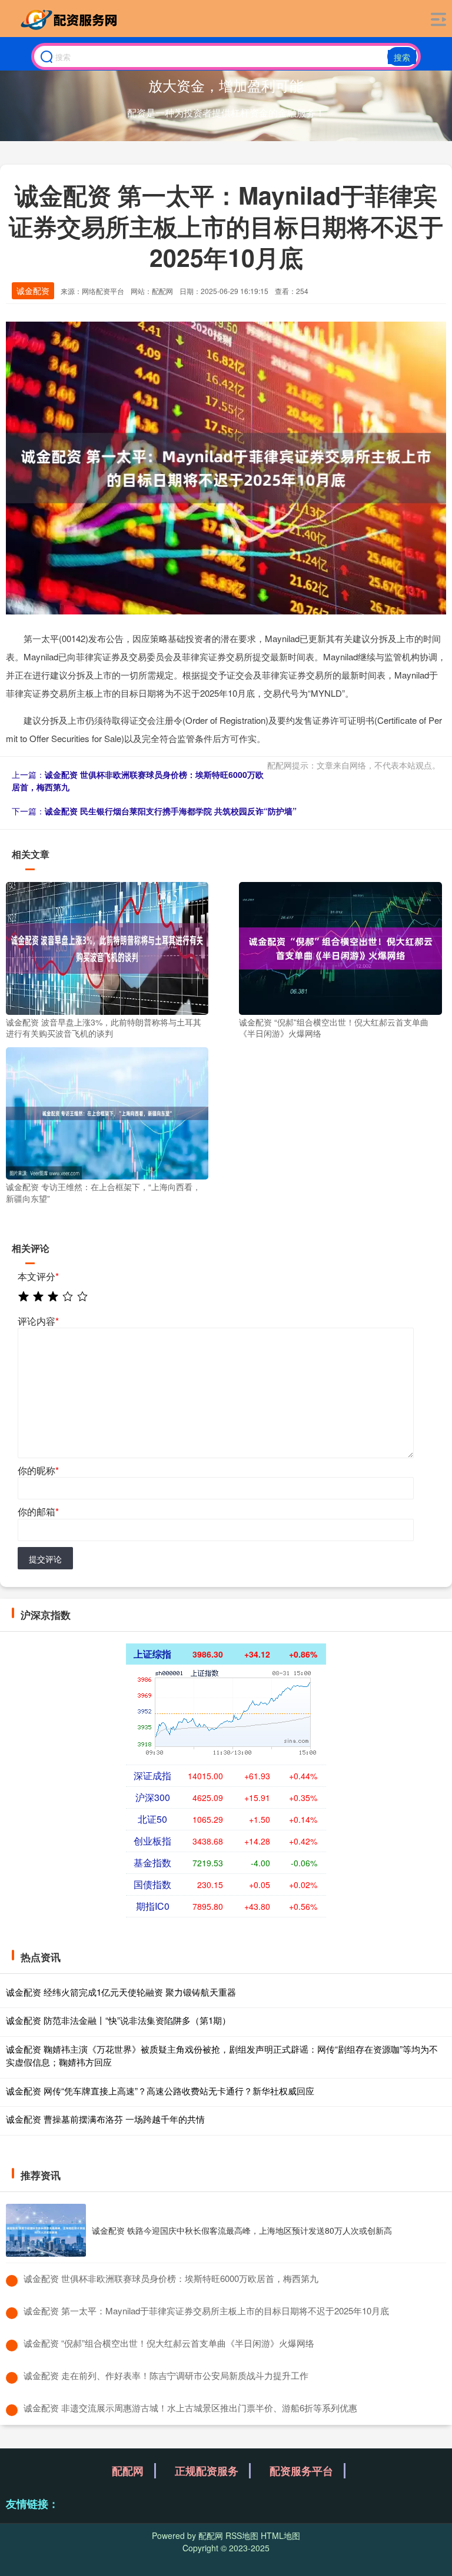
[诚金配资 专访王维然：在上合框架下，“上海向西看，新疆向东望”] (107, 1112)
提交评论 (45, 1559)
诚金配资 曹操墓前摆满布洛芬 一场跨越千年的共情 (105, 2119)
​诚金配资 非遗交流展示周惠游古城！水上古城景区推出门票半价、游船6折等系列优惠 (190, 2408)
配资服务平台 (301, 2471)
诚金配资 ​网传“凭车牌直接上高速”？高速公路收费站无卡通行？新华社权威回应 (160, 2091)
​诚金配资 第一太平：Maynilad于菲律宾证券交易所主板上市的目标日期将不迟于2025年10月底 (206, 2311)
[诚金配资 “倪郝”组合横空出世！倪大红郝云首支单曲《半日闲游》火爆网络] (340, 947)
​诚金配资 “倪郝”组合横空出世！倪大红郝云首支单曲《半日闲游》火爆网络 (169, 2343)
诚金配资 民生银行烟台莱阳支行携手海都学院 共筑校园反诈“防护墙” (171, 811)
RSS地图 (242, 2535)
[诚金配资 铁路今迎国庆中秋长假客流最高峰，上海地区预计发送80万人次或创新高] (46, 2230)
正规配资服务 (207, 2471)
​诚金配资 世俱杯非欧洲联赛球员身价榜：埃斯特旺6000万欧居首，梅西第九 (171, 2278)
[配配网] (71, 19)
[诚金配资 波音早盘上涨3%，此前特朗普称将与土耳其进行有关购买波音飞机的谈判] (107, 947)
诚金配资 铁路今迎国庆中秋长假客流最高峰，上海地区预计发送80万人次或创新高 (242, 2230)
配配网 (128, 2471)
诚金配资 (33, 290)
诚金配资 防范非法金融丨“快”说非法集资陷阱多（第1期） (118, 2020)
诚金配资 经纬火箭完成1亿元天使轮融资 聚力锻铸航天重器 (121, 1992)
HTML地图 (280, 2535)
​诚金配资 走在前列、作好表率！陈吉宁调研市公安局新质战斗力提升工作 (166, 2375)
